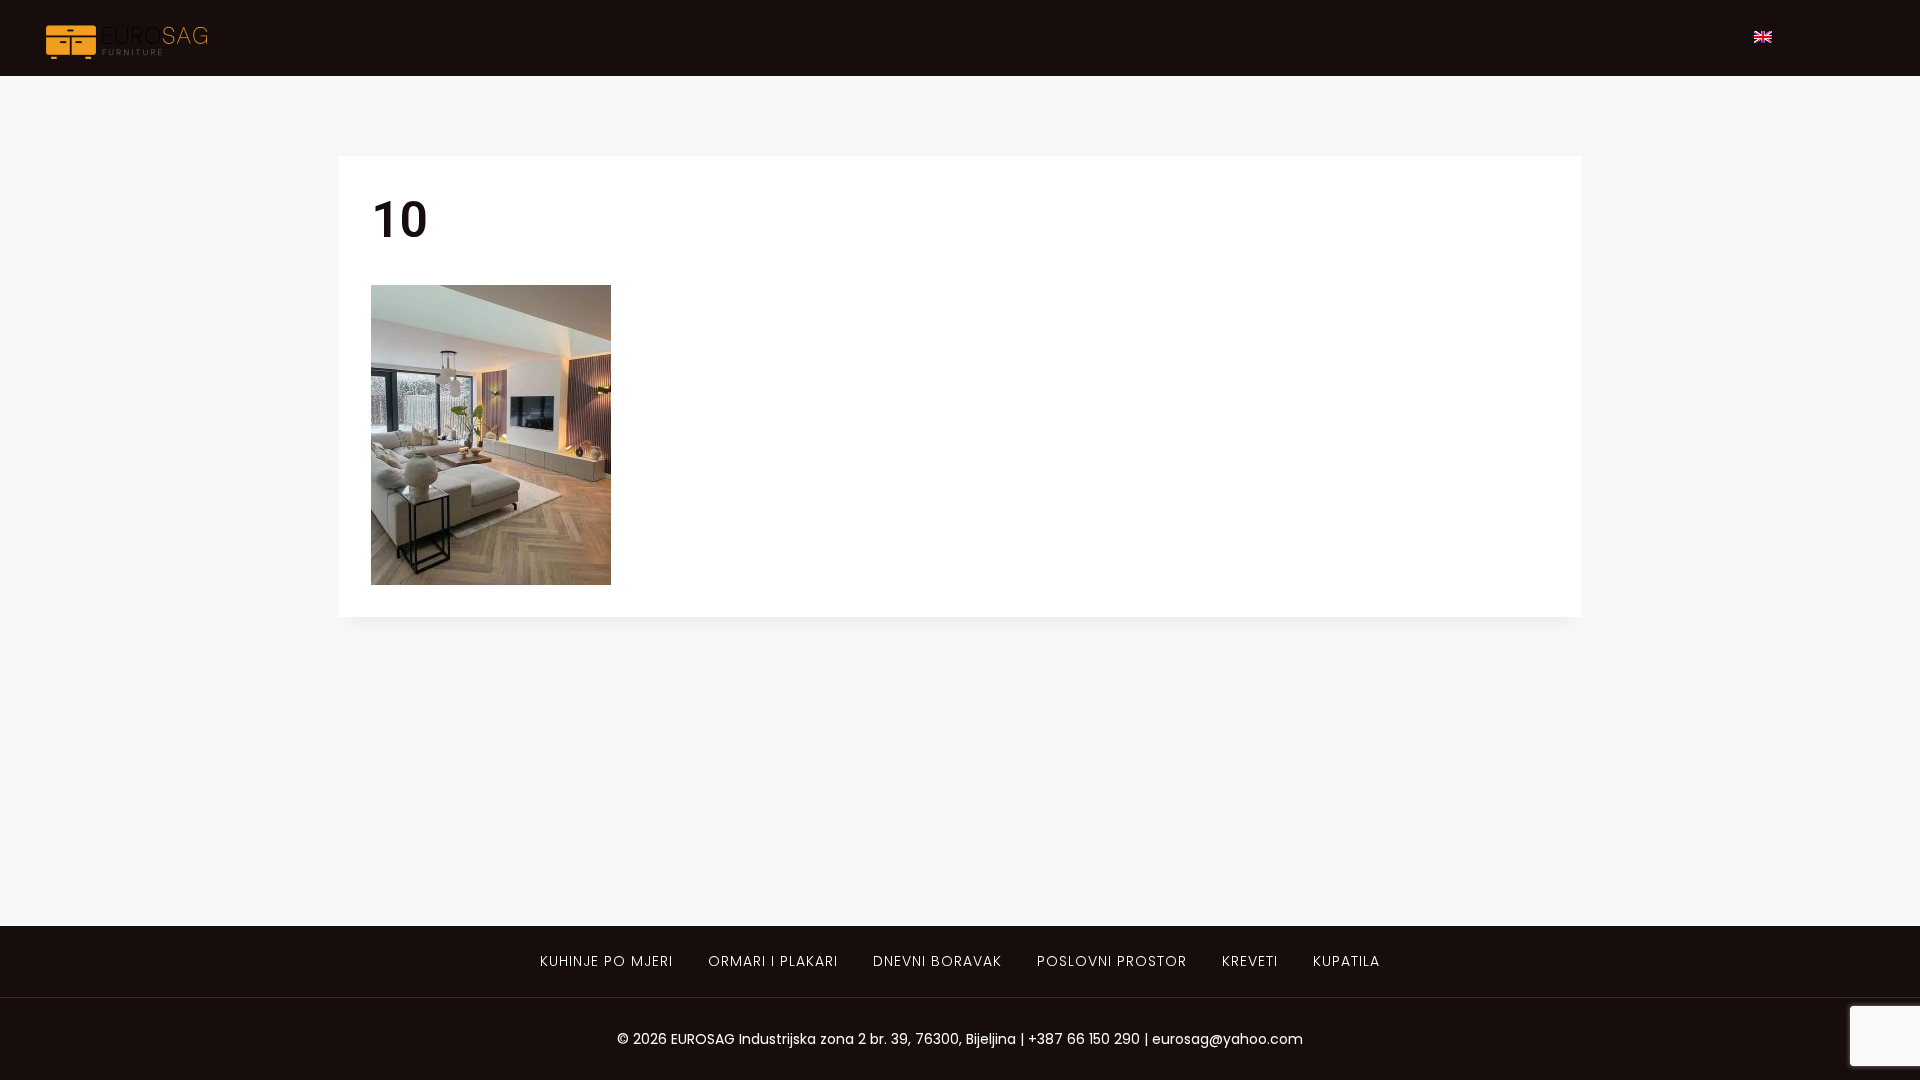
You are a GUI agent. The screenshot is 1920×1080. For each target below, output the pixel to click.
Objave (1562, 37)
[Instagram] (1863, 38)
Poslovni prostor (1112, 961)
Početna (1011, 37)
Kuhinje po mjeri (606, 961)
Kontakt (1676, 37)
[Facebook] (1822, 38)
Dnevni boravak (937, 961)
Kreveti (1250, 961)
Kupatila (1346, 961)
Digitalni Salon (1163, 37)
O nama (1308, 37)
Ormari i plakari (773, 961)
